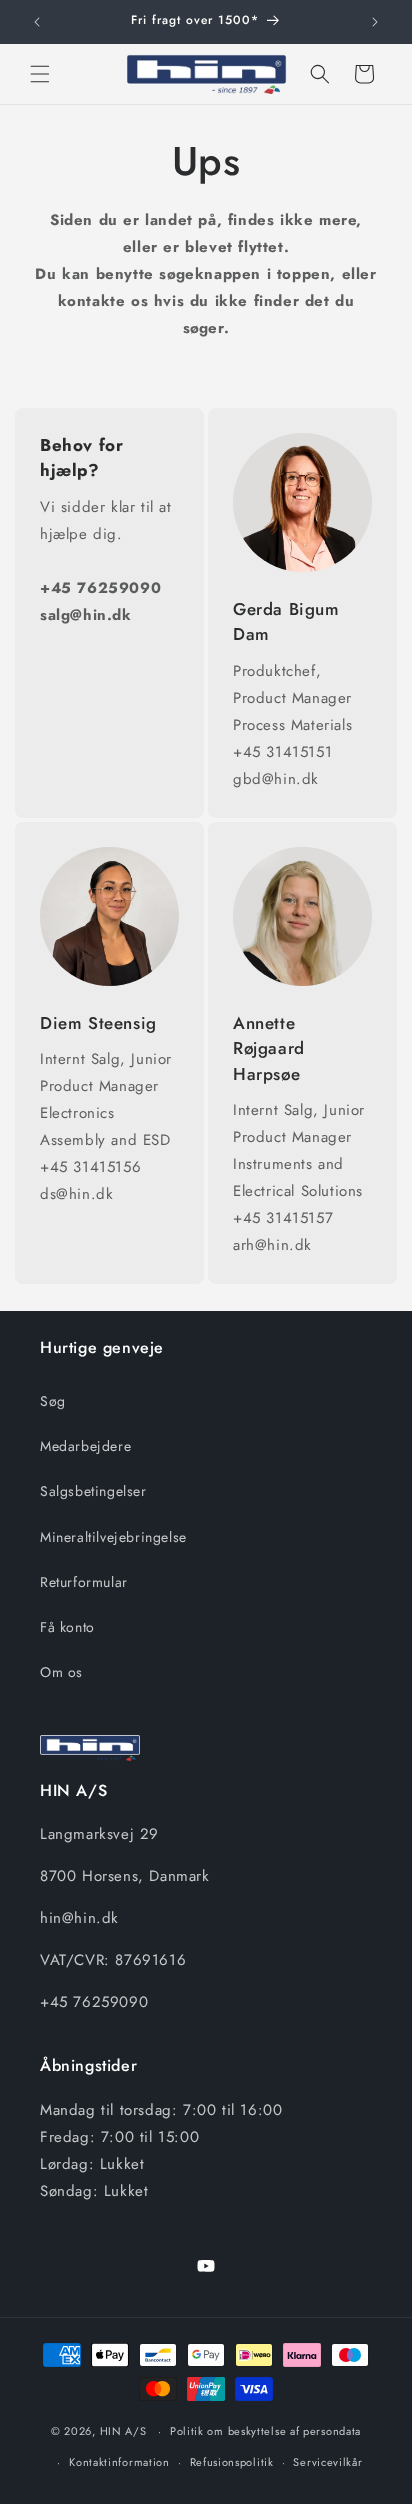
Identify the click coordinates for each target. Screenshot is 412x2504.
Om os (61, 1672)
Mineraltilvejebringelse (113, 1537)
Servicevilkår (327, 2462)
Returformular (84, 1582)
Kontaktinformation (119, 2462)
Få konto (67, 1627)
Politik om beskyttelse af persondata (265, 2431)
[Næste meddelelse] (375, 22)
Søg (53, 1401)
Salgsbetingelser (93, 1491)
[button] (40, 74)
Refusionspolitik (232, 2462)
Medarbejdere (85, 1446)
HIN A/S (123, 2431)
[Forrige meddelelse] (37, 22)
